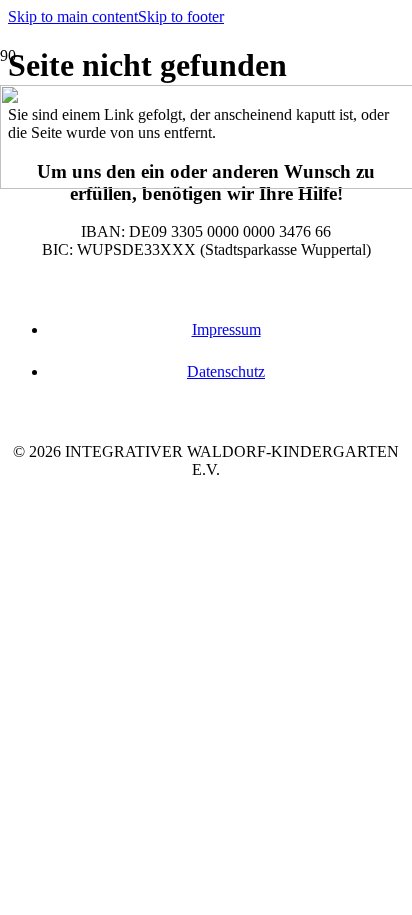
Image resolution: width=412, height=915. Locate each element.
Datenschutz (226, 371)
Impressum (226, 329)
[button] (73, 16)
